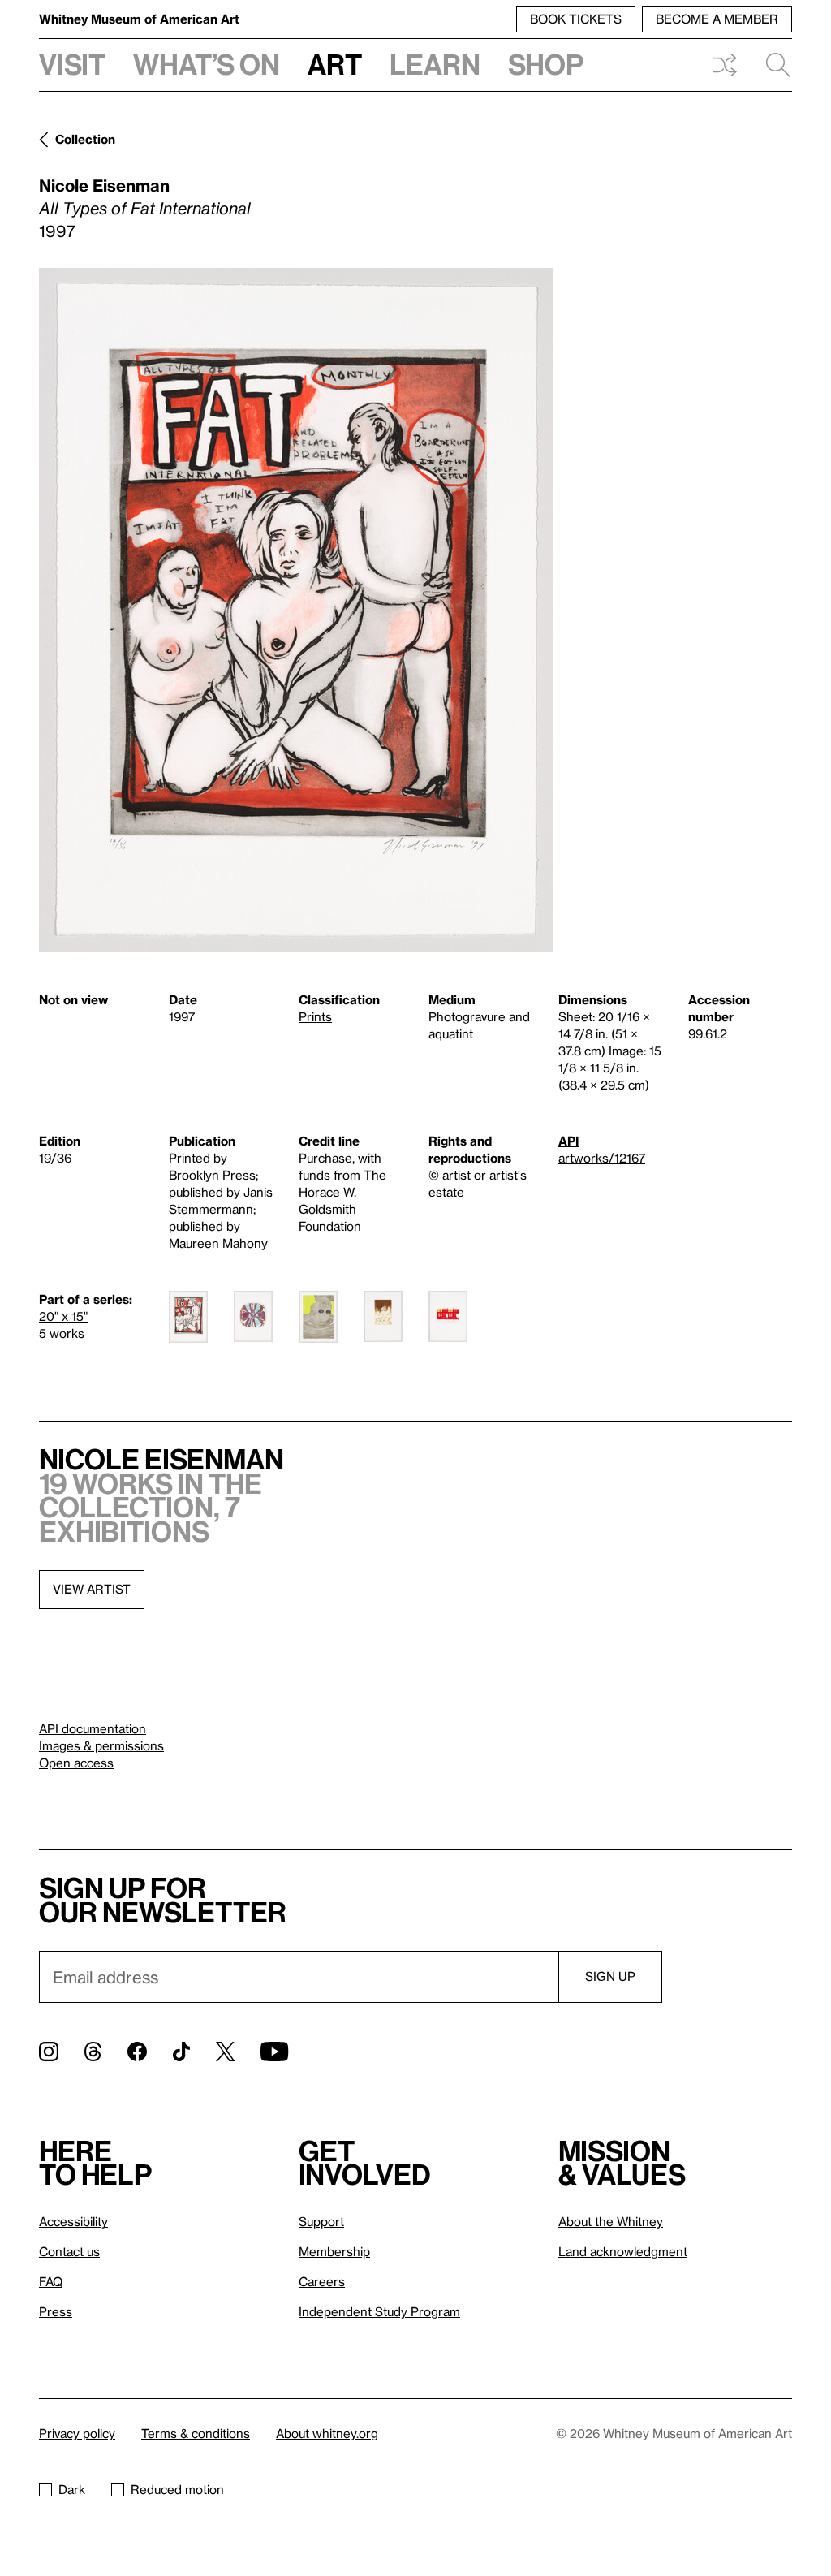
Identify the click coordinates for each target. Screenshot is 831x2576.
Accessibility (73, 2221)
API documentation (93, 1728)
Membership (334, 2251)
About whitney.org (327, 2433)
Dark (72, 2489)
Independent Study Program (379, 2311)
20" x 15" (63, 1316)
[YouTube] (274, 2052)
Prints (315, 1016)
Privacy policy (77, 2433)
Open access (76, 1763)
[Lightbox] (296, 610)
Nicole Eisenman (104, 185)
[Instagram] (49, 2052)
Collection (85, 139)
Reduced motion (177, 2489)
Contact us (69, 2251)
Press (56, 2311)
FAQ (51, 2281)
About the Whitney (611, 2221)
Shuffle (725, 65)
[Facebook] (137, 2052)
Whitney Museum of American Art (139, 19)
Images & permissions (101, 1745)
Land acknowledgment (623, 2251)
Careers (322, 2281)
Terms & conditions (196, 2433)
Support (321, 2221)
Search (772, 65)
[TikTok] (181, 2052)
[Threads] (93, 2052)
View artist (92, 1589)
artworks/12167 (602, 1158)
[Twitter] (225, 2052)
